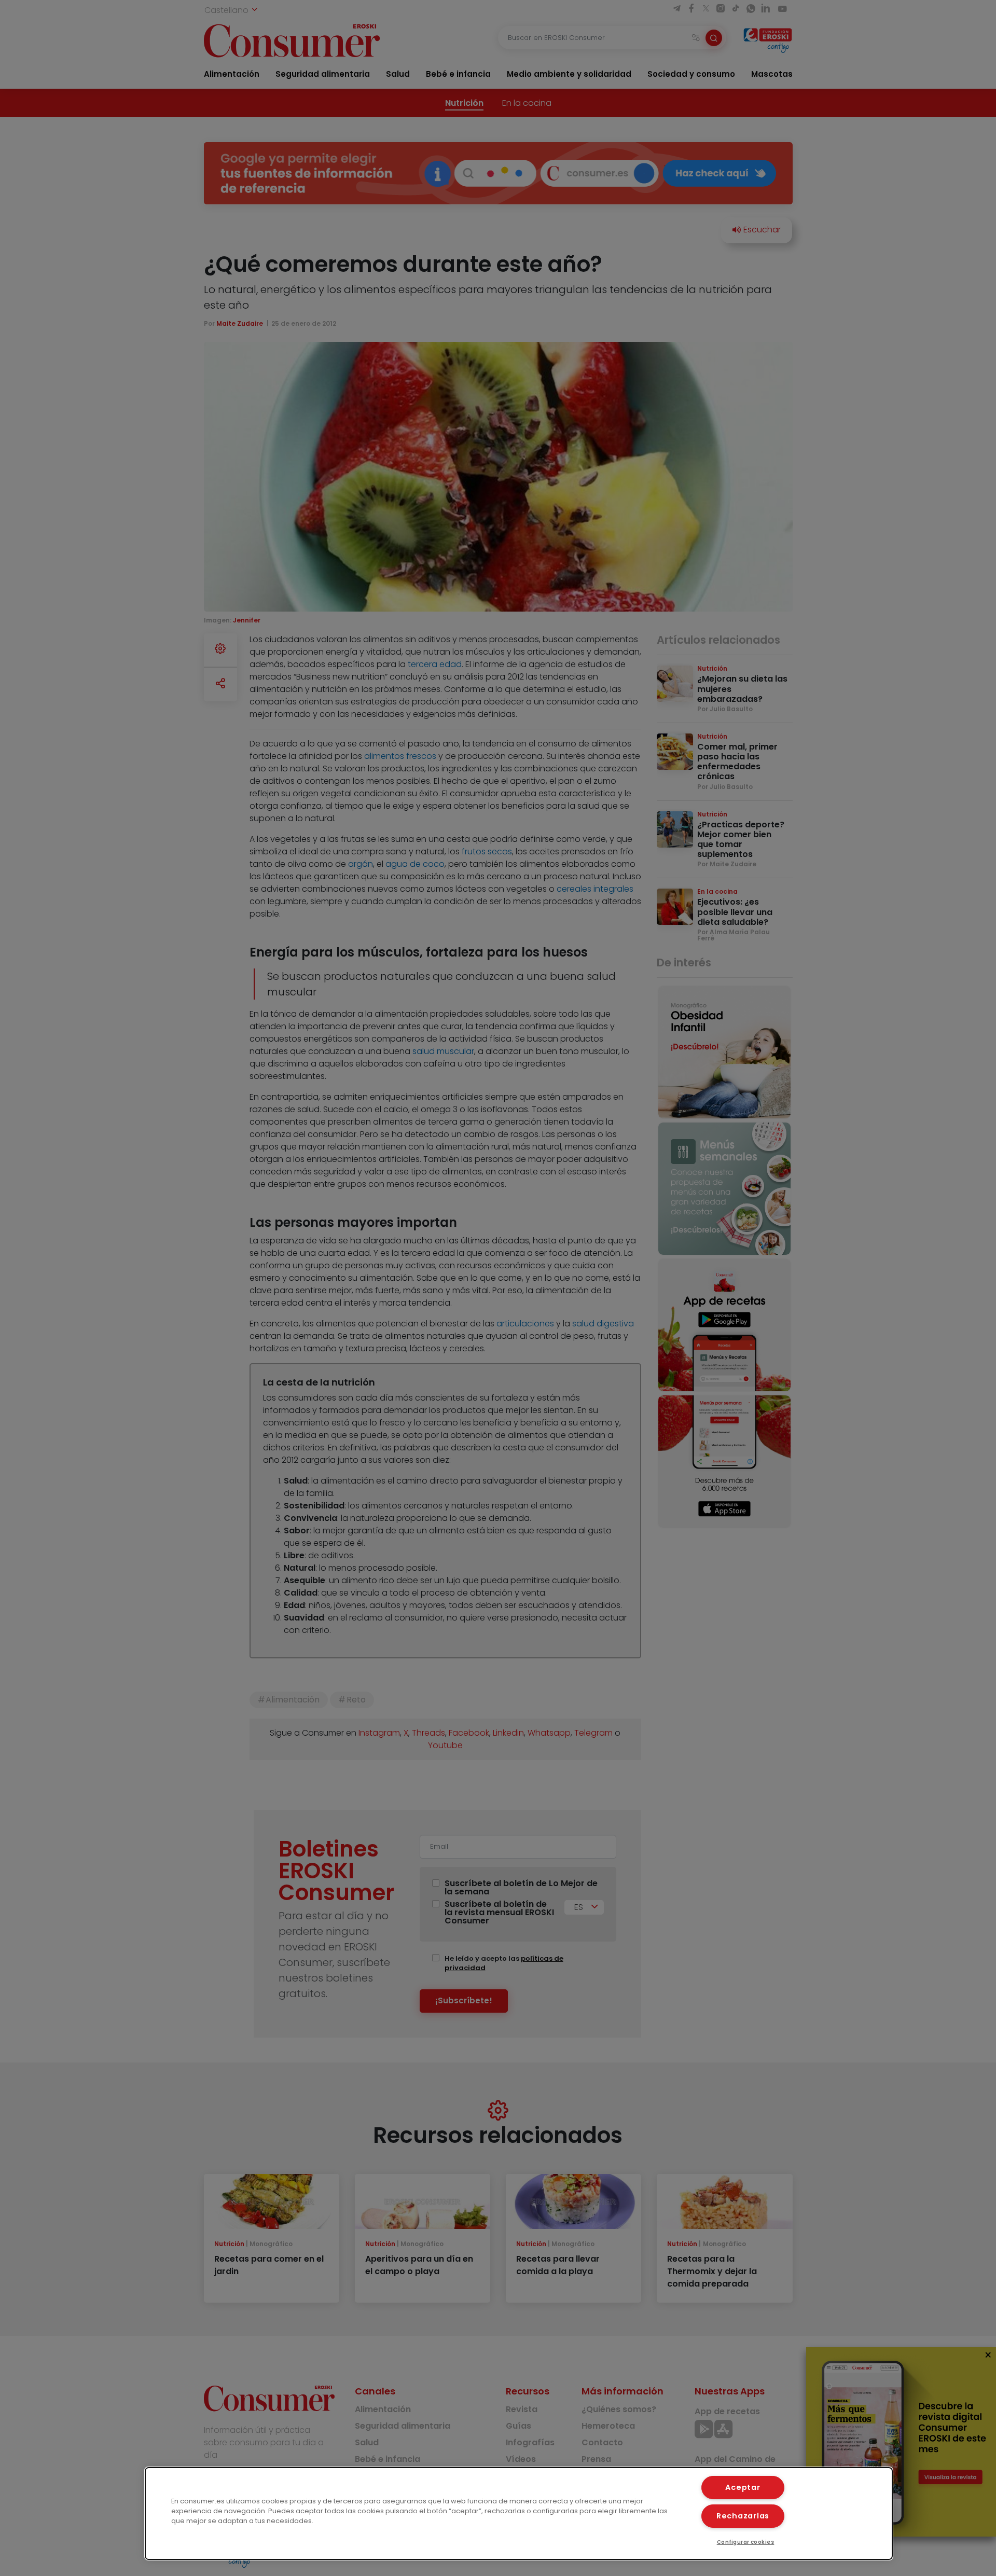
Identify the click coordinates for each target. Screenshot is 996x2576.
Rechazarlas (743, 2516)
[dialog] (519, 2513)
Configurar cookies (746, 2542)
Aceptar (743, 2487)
